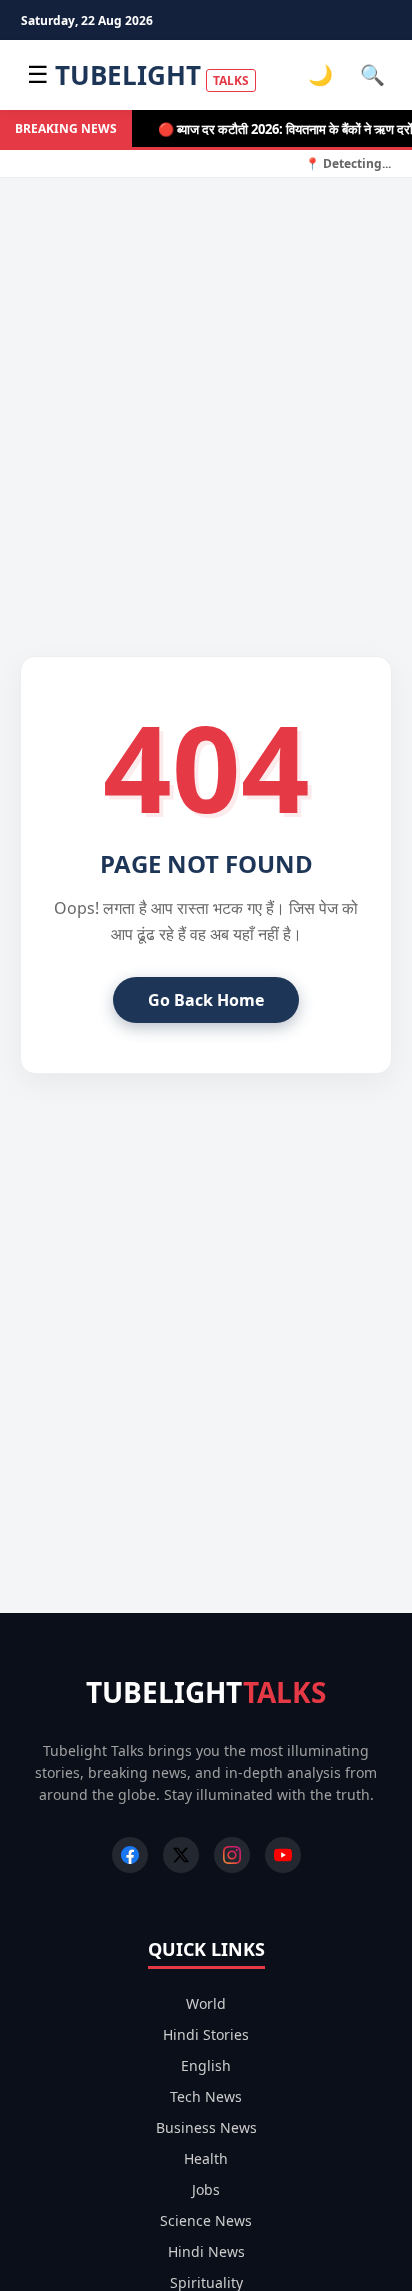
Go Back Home (206, 1000)
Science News (206, 2220)
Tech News (206, 2096)
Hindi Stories (206, 2034)
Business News (206, 2127)
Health (206, 2158)
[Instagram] (232, 1855)
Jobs (206, 2189)
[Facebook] (130, 1855)
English (206, 2065)
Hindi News (206, 2251)
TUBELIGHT (152, 75)
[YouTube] (283, 1855)
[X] (181, 1855)
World (206, 2003)
